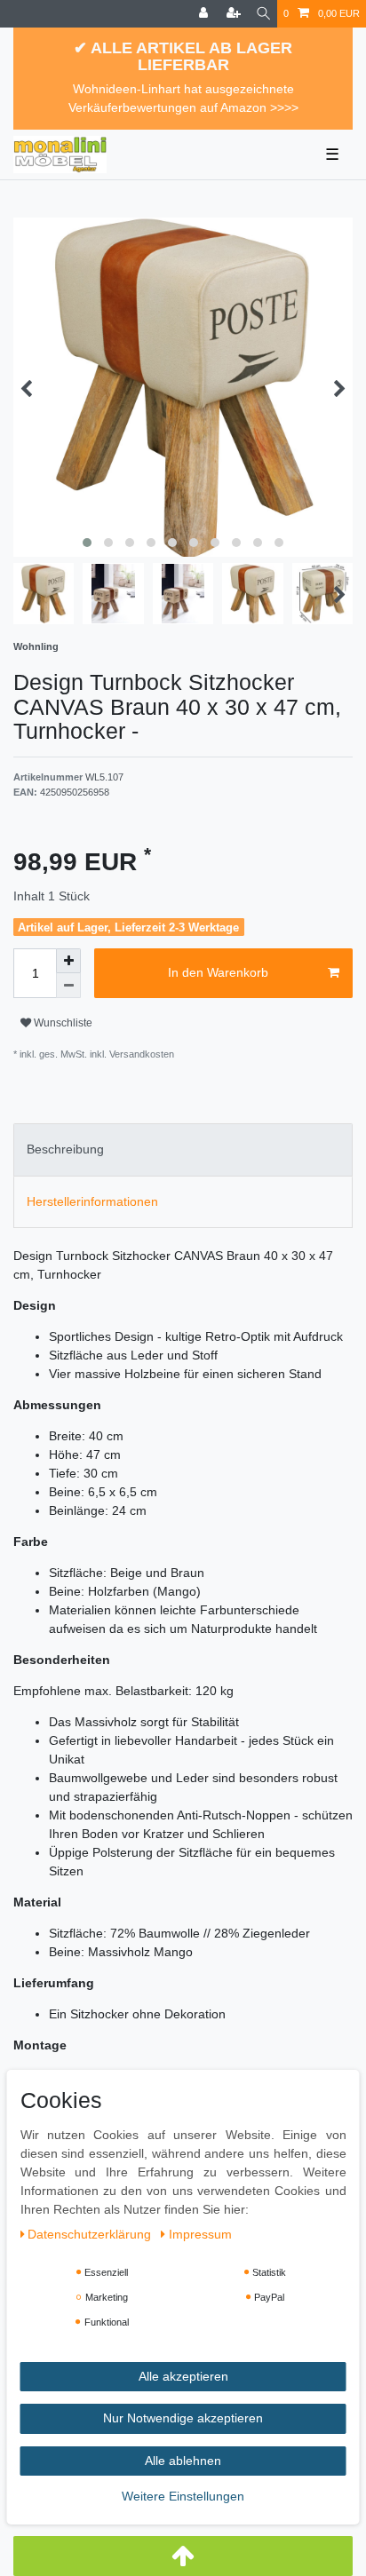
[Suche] (263, 14)
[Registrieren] (235, 14)
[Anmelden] (205, 14)
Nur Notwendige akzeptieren (183, 2418)
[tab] (183, 1149)
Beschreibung (65, 1149)
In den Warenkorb (218, 972)
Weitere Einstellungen (183, 2496)
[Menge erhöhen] (68, 961)
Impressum (200, 2234)
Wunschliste (62, 1023)
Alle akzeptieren (183, 2376)
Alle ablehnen (183, 2461)
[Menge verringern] (68, 986)
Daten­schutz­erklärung (91, 2234)
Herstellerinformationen (92, 1201)
